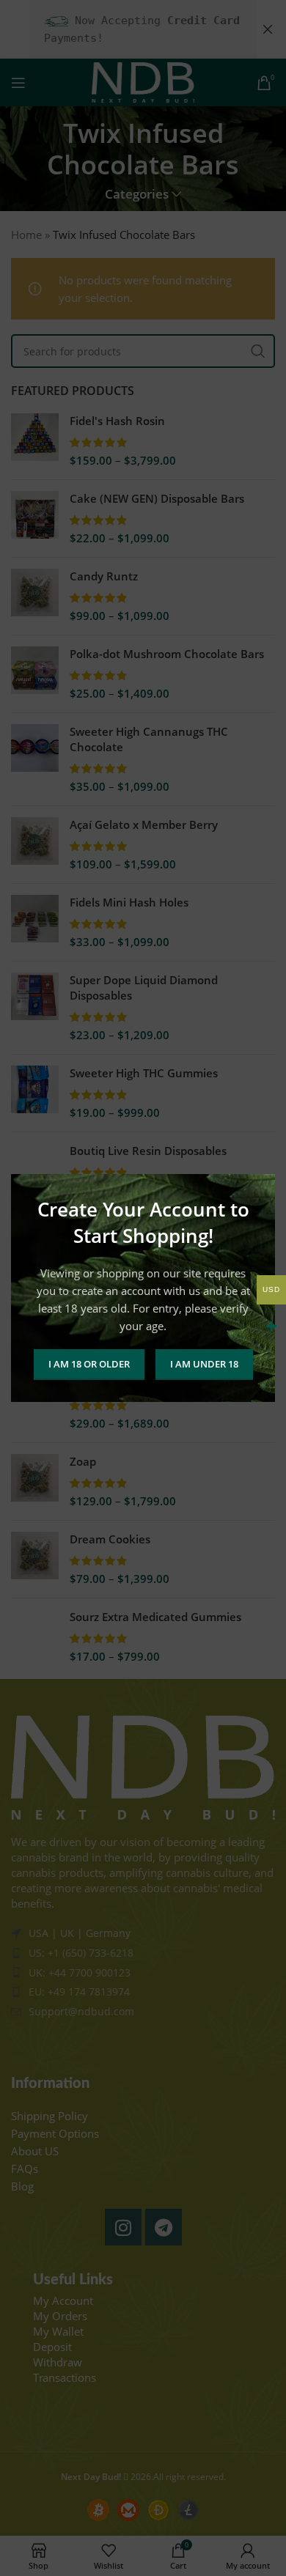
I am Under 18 (204, 1364)
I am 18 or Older (89, 1364)
